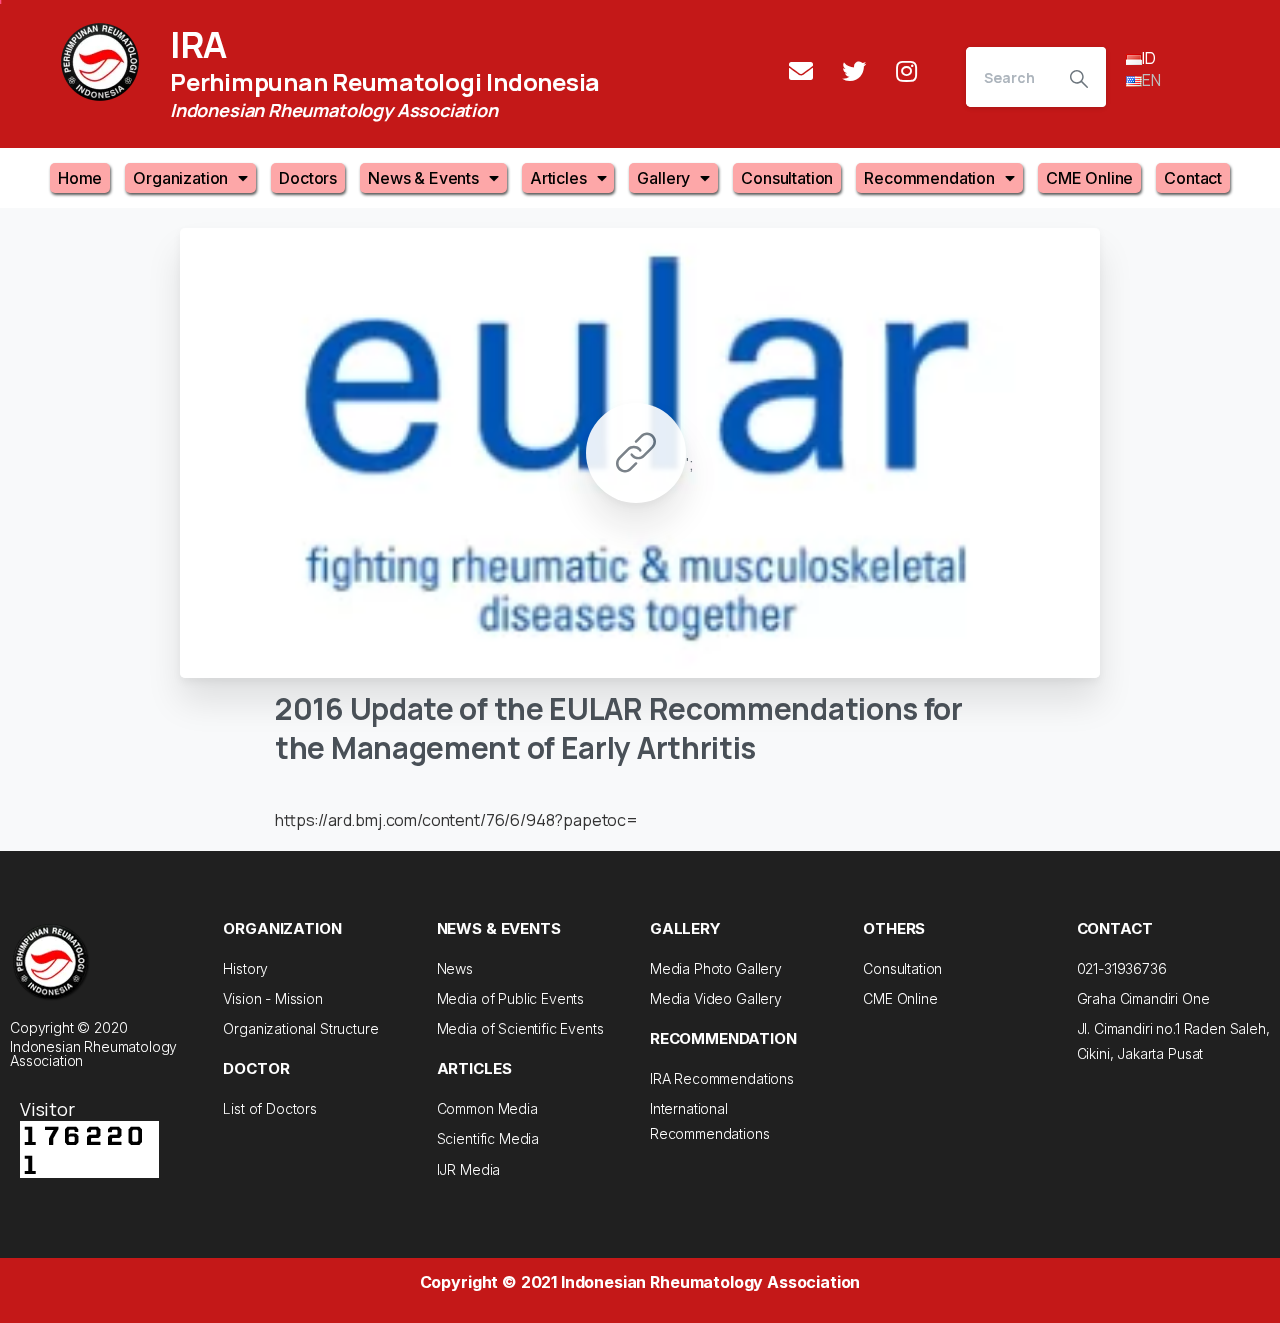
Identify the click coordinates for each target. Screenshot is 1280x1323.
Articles (558, 178)
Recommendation (929, 178)
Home (80, 178)
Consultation (787, 178)
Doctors (308, 178)
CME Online (1089, 178)
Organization (180, 178)
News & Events (423, 178)
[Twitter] (854, 71)
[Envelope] (801, 71)
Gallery (663, 178)
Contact (1193, 178)
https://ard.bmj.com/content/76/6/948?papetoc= (456, 820)
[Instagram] (907, 71)
